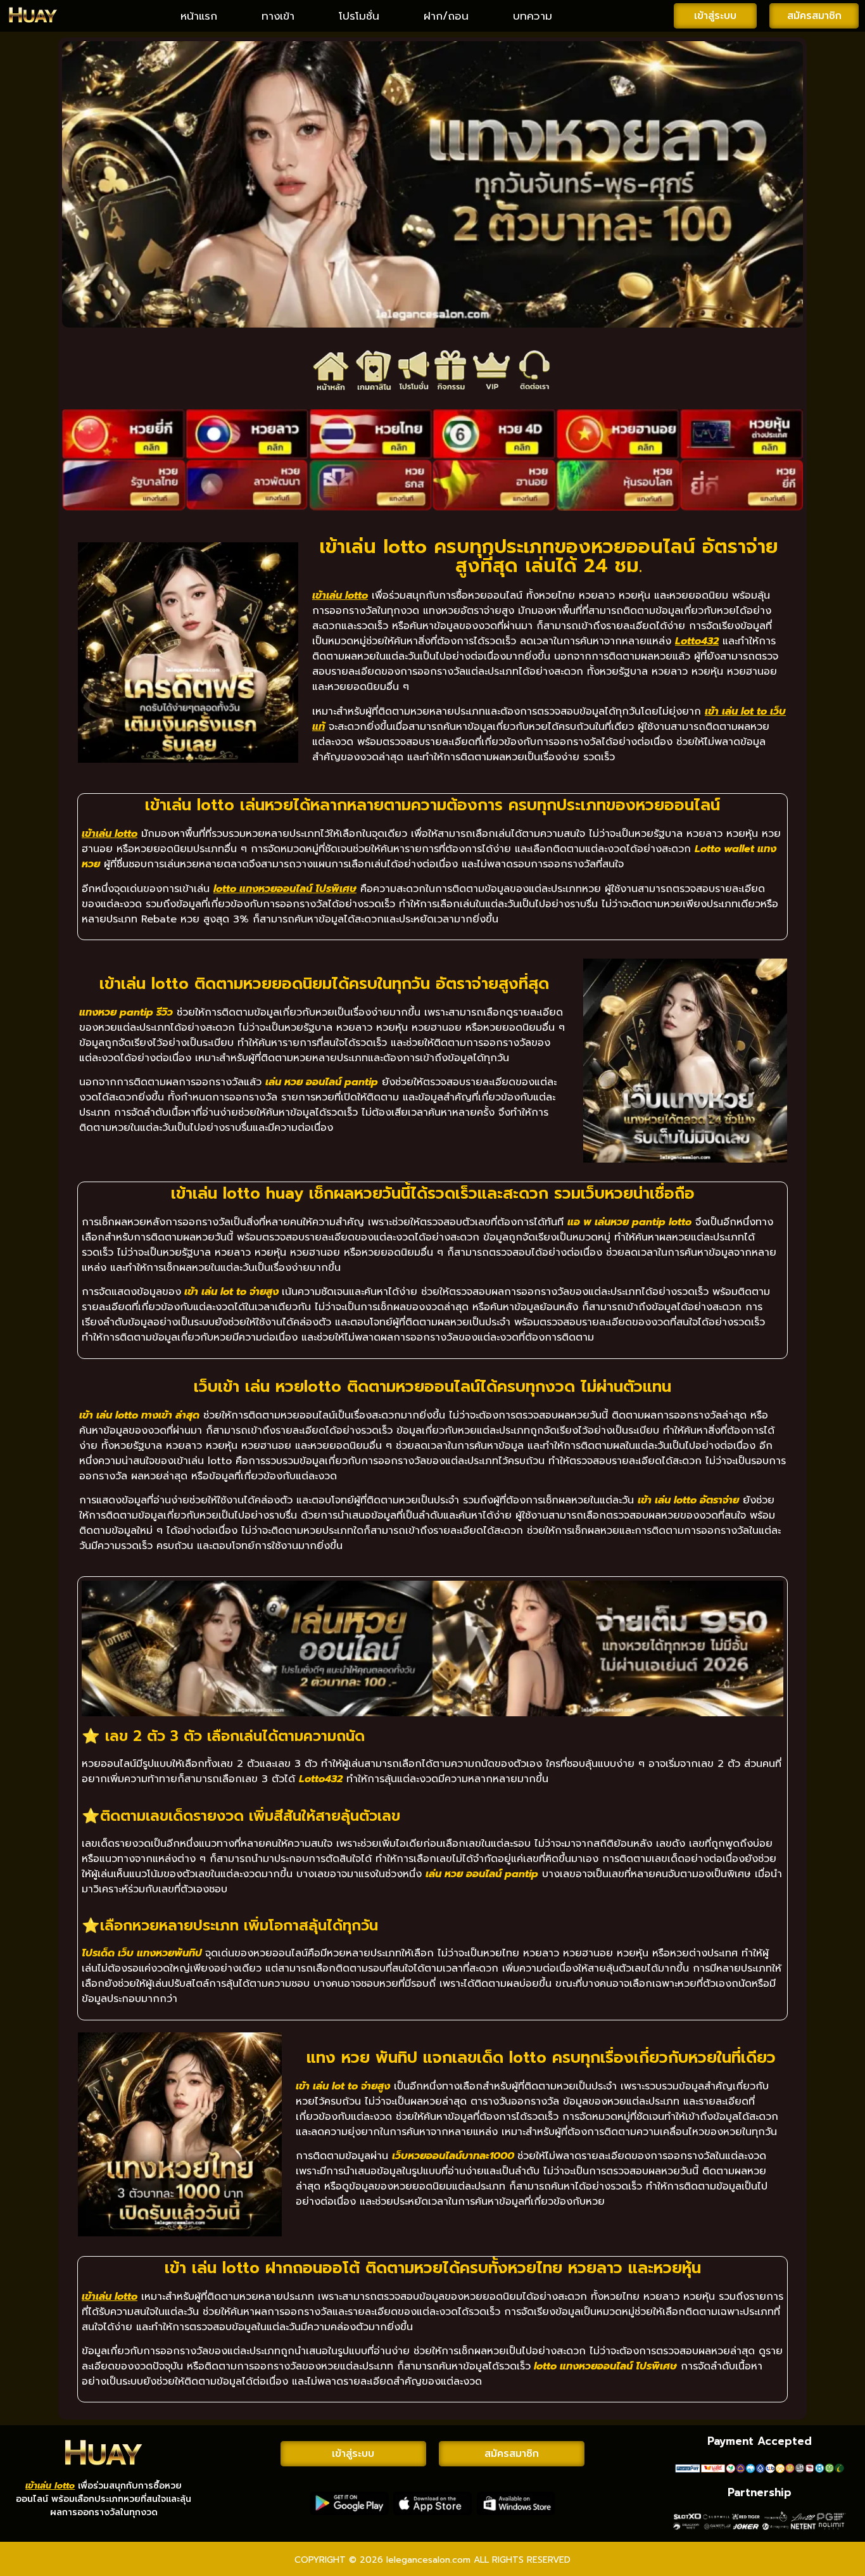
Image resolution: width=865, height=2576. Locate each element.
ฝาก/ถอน (446, 16)
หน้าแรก (199, 16)
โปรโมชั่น (359, 16)
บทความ (533, 16)
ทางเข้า (278, 16)
